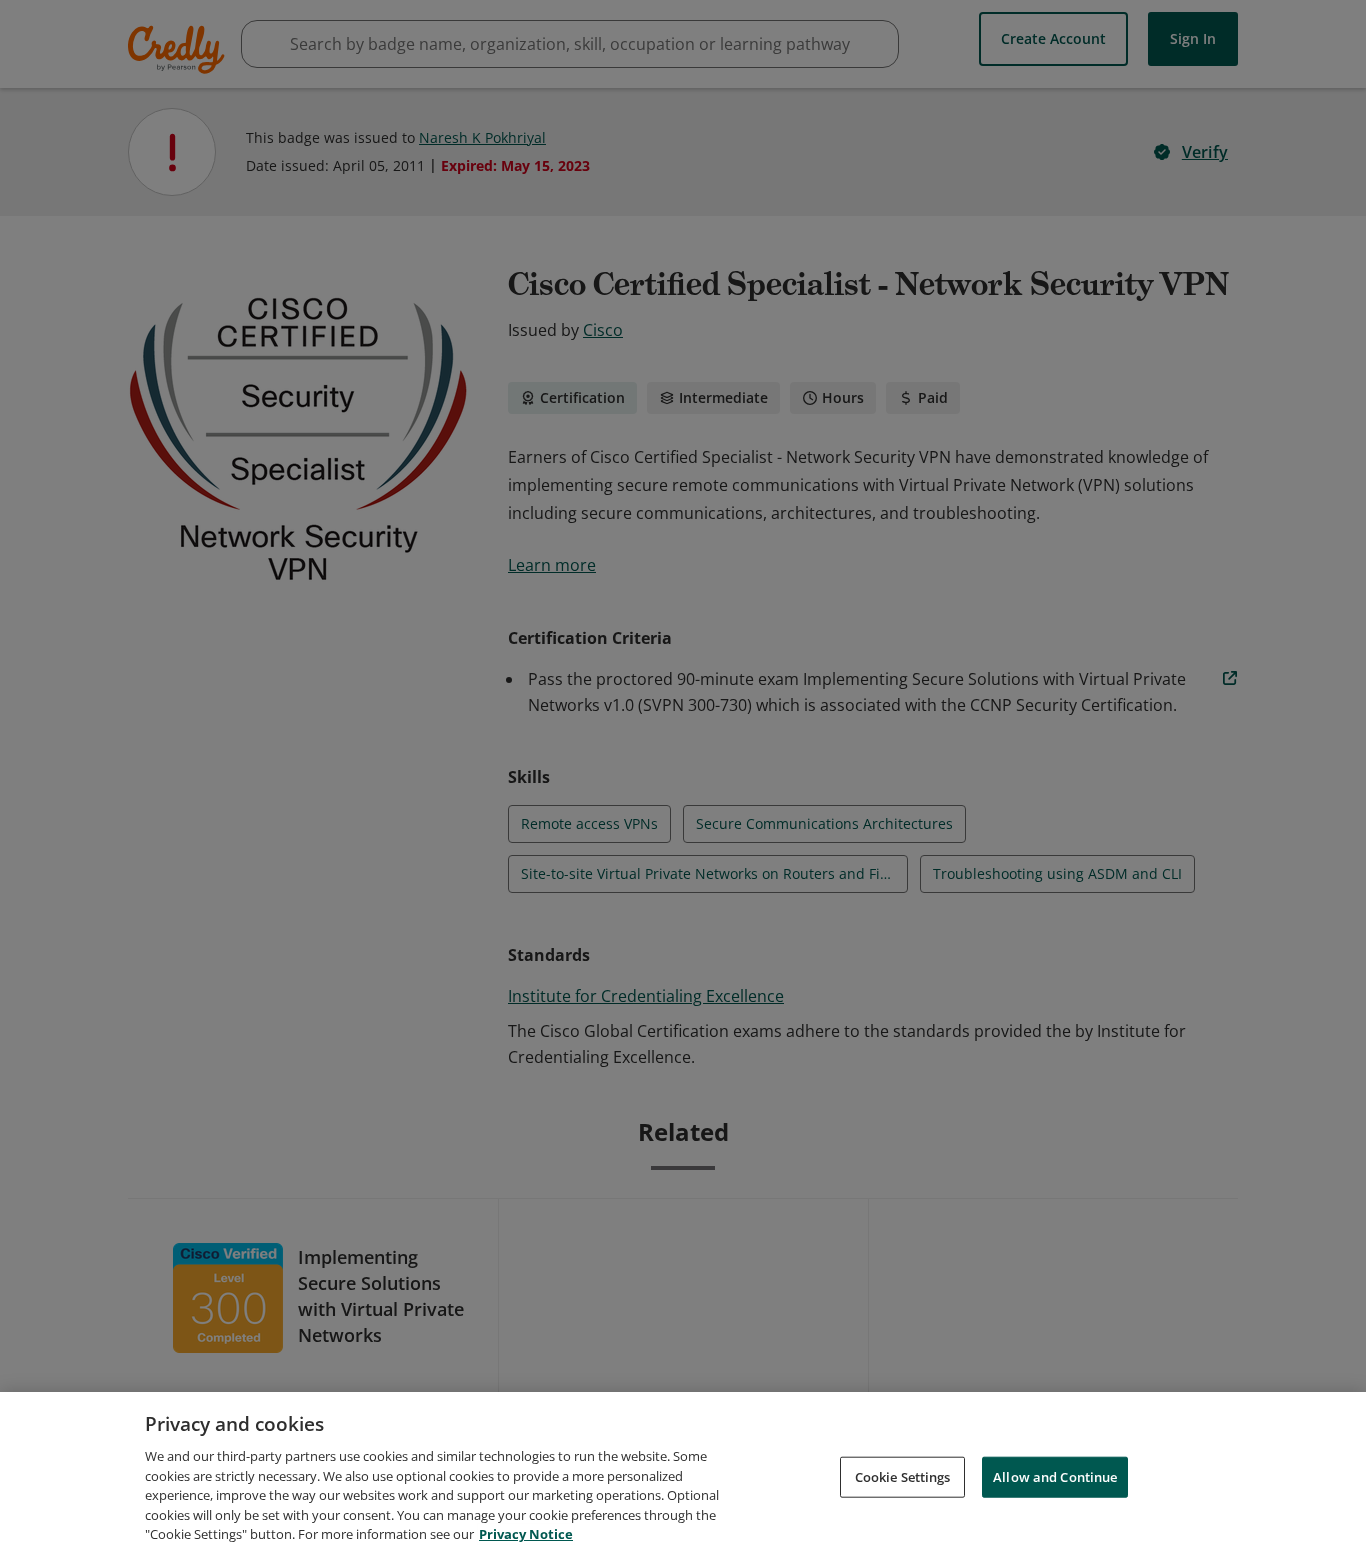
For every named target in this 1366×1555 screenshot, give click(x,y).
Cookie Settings (903, 1476)
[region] (683, 1473)
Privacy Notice (526, 1534)
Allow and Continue (1055, 1476)
